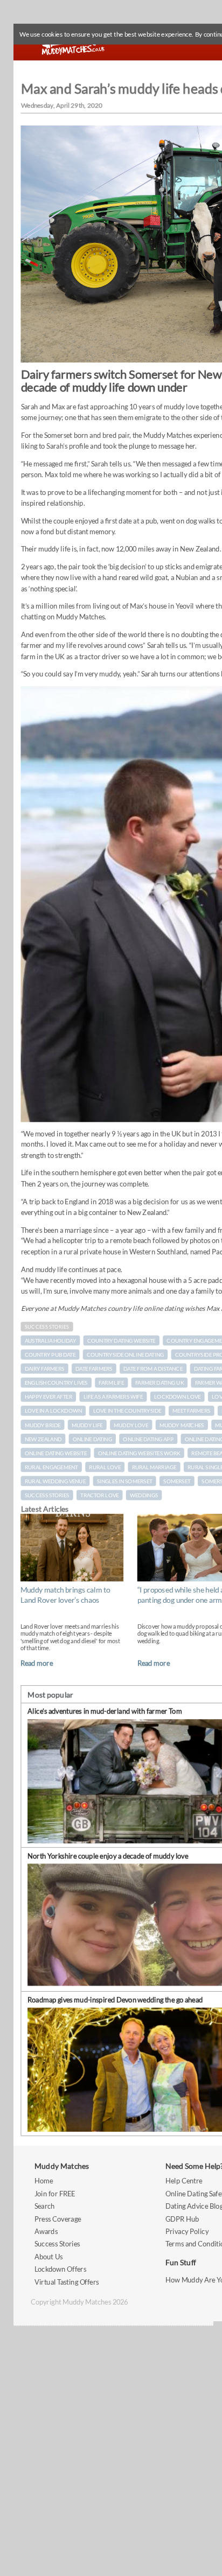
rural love (105, 1467)
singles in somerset (125, 1481)
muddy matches (182, 1425)
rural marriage (154, 1467)
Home (44, 2181)
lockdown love (177, 1397)
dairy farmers (45, 1369)
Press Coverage (58, 2219)
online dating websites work (139, 1453)
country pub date (50, 1355)
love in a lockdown (53, 1411)
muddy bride (43, 1425)
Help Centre (184, 2181)
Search (45, 2206)
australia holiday (50, 1341)
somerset (177, 1481)
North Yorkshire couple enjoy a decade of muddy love (108, 1855)
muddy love (131, 1425)
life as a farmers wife (113, 1397)
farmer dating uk (159, 1383)
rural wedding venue (55, 1481)
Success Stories (47, 1327)
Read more (37, 1663)
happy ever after (48, 1397)
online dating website (56, 1453)
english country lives (56, 1383)
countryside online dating (125, 1355)
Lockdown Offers (60, 2269)
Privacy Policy (187, 2232)
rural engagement (51, 1467)
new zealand (43, 1439)
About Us (48, 2257)
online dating (92, 1439)
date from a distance (153, 1369)
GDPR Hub (182, 2219)
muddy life (87, 1425)
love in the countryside (127, 1411)
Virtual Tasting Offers (67, 2282)
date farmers (94, 1369)
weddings (144, 1495)
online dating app (148, 1439)
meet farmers (191, 1411)
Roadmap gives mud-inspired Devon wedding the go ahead (115, 1999)
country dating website (122, 1341)
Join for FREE (55, 2194)
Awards (46, 2232)
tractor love (99, 1495)
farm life (111, 1383)
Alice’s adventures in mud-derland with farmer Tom (105, 1711)
